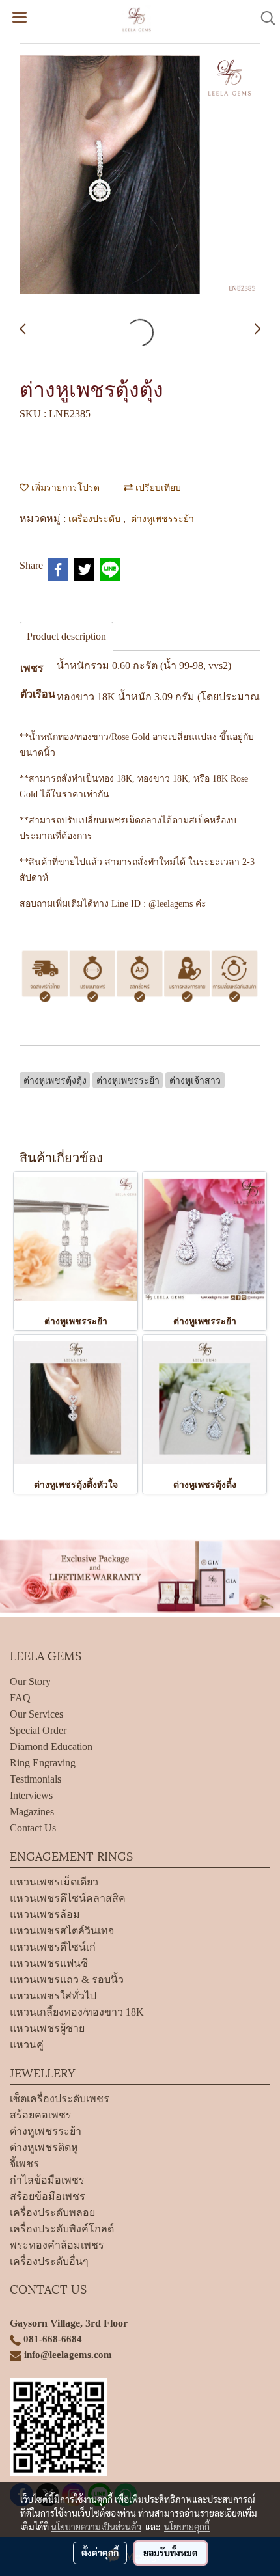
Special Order (38, 1730)
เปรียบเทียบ (157, 486)
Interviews (31, 1795)
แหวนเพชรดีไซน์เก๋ (53, 1947)
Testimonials (35, 1779)
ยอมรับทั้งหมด (171, 2553)
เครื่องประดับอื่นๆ (49, 2261)
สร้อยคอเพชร (41, 2115)
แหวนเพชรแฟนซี (49, 1963)
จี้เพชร (24, 2164)
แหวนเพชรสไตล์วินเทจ (62, 1931)
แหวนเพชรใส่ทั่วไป (53, 1996)
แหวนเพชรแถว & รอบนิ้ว (67, 1980)
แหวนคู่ (27, 2045)
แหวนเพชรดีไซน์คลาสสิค (68, 1898)
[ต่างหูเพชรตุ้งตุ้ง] (140, 174)
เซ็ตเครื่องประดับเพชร (60, 2099)
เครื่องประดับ (96, 518)
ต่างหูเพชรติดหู (44, 2147)
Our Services (36, 1714)
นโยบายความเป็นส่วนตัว (96, 2527)
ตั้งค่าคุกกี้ (100, 2553)
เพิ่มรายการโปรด (64, 486)
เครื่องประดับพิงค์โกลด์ (62, 2229)
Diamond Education (51, 1747)
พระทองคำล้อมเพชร (57, 2245)
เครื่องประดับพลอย (52, 2213)
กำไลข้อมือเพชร (47, 2180)
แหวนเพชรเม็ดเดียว (54, 1882)
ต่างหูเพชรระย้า (162, 518)
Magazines (32, 1812)
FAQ (20, 1698)
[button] (264, 18)
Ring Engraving (43, 1763)
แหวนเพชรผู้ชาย (47, 2028)
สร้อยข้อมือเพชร (48, 2196)
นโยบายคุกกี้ (187, 2527)
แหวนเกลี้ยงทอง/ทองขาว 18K (77, 2012)
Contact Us (33, 1828)
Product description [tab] (66, 636)
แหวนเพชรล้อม (45, 1914)
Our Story (30, 1681)
